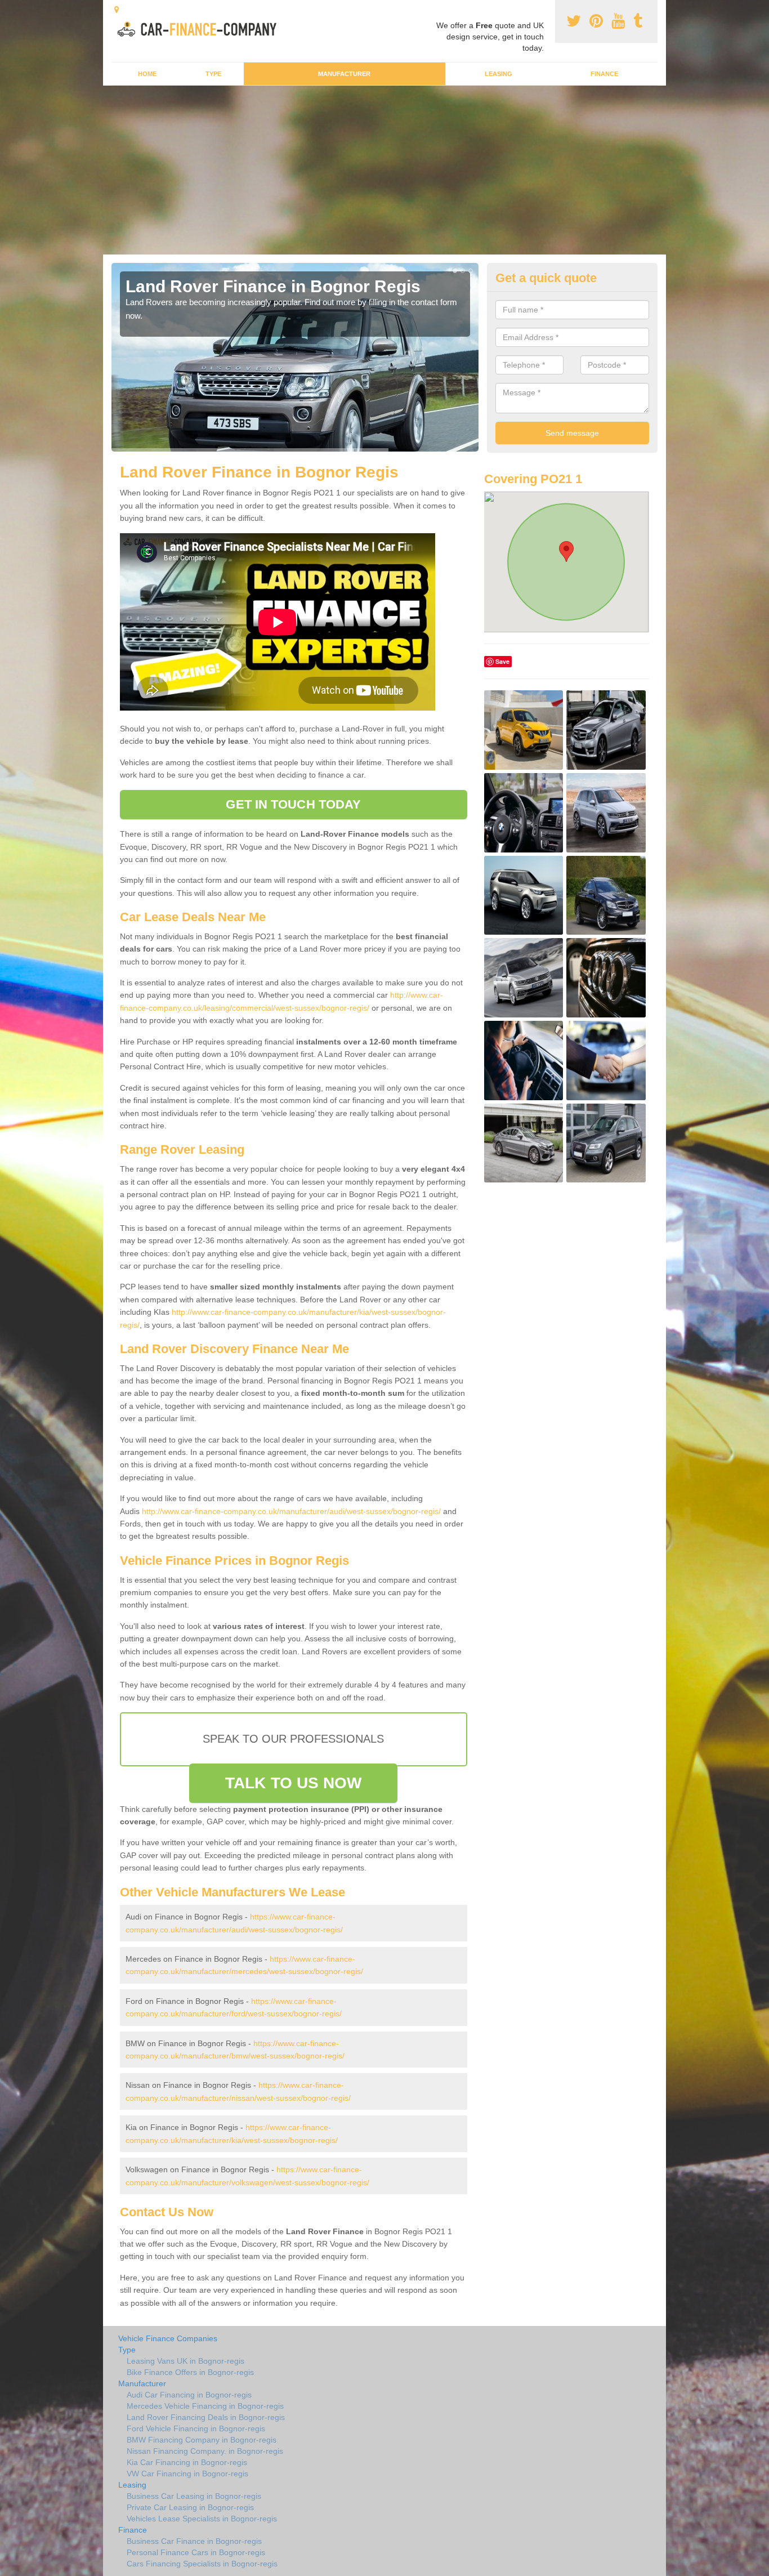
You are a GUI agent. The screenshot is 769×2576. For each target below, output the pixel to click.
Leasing (498, 74)
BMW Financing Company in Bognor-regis (202, 2440)
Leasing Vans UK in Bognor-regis (185, 2361)
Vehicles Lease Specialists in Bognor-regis (202, 2519)
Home (147, 74)
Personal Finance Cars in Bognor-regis (196, 2552)
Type (213, 74)
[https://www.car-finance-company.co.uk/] (201, 28)
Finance (604, 74)
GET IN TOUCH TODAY (293, 804)
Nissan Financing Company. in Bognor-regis (205, 2451)
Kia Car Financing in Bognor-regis (187, 2462)
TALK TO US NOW (293, 1783)
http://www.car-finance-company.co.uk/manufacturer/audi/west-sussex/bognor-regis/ (291, 1511)
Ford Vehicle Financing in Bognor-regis (196, 2428)
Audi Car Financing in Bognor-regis (189, 2395)
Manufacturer (344, 74)
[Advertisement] (384, 170)
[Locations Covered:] (117, 10)
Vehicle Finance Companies (168, 2338)
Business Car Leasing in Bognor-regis (194, 2496)
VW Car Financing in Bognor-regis (187, 2474)
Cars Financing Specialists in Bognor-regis (202, 2564)
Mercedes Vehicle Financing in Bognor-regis (205, 2406)
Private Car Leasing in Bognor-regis (190, 2507)
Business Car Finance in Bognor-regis (194, 2541)
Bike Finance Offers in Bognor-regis (190, 2372)
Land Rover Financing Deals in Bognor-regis (206, 2417)
